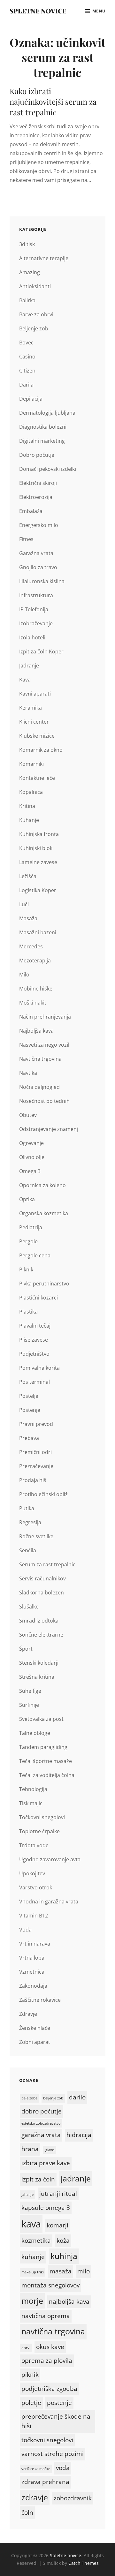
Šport (26, 1649)
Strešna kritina (37, 1677)
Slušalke (29, 1607)
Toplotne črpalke (39, 1831)
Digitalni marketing (42, 441)
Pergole (28, 1241)
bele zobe (29, 2098)
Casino (27, 357)
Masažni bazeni (38, 932)
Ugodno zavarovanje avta (50, 1859)
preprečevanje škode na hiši (56, 2421)
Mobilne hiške (36, 989)
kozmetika (36, 2241)
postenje (59, 2403)
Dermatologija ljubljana (47, 413)
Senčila (28, 1550)
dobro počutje (42, 2111)
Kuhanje (29, 820)
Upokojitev (32, 1873)
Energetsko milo (39, 525)
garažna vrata (41, 2135)
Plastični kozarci (38, 1298)
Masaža (28, 918)
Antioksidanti (35, 286)
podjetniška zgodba (49, 2389)
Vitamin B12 (34, 1916)
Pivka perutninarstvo (44, 1284)
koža (63, 2241)
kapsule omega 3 (46, 2208)
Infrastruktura (36, 595)
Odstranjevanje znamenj (49, 1129)
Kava (25, 680)
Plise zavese (34, 1340)
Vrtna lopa (32, 1958)
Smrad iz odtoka (39, 1621)
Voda (25, 1930)
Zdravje (28, 2014)
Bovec (26, 343)
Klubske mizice (37, 736)
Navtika (28, 1073)
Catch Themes (84, 2563)
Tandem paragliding (43, 1747)
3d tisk (27, 244)
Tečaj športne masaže (46, 1761)
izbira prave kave (46, 2163)
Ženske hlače (35, 2028)
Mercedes (31, 946)
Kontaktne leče (37, 778)
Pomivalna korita (39, 1368)
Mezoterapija (35, 960)
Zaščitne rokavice (40, 2000)
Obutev (28, 1115)
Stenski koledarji (39, 1663)
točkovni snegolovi (47, 2440)
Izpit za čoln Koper (41, 652)
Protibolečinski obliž (43, 1494)
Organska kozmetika (44, 1213)
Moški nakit (33, 1003)
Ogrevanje (31, 1143)
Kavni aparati (35, 694)
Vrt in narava (35, 1944)
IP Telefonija (34, 609)
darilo (77, 2097)
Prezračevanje (36, 1466)
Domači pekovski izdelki (48, 469)
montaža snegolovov (50, 2285)
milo (84, 2271)
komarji (57, 2225)
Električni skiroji (38, 483)
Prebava (29, 1438)
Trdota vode (34, 1845)
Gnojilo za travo (38, 567)
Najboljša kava (36, 1031)
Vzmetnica (32, 1972)
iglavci (50, 2150)
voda (63, 2468)
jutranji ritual (58, 2194)
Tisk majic (31, 1803)
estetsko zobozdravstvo (41, 2123)
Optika (27, 1199)
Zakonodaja (33, 1986)
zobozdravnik (73, 2498)
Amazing (30, 272)
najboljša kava (69, 2301)
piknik (30, 2375)
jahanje (27, 2195)
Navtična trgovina (40, 1059)
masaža (61, 2271)
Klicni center (34, 722)
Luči (24, 904)
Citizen (27, 371)
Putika (27, 1508)
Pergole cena (35, 1255)
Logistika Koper (38, 890)
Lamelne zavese (38, 862)
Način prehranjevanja (45, 1017)
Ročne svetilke (36, 1536)
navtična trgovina (53, 2331)
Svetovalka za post (41, 1719)
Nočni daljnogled (39, 1087)
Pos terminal (34, 1382)
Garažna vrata (36, 553)
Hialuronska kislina (42, 581)
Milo (24, 975)
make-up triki (33, 2272)
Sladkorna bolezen (42, 1593)
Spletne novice (38, 11)
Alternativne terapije (44, 258)
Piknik (26, 1269)
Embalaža (31, 511)
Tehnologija (33, 1789)
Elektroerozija (36, 497)
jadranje (76, 2178)
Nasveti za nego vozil (44, 1045)
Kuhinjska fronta (39, 834)
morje (32, 2301)
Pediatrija (31, 1227)
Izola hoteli (32, 637)
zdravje (35, 2497)
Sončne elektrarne (41, 1635)
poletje (31, 2403)
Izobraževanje (36, 623)
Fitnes (26, 539)
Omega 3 (30, 1171)
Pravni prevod (36, 1424)
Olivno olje (32, 1157)
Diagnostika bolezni (43, 427)
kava (31, 2224)
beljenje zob (53, 2098)
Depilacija (31, 399)
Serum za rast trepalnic (47, 1564)
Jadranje (29, 666)
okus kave (50, 2347)
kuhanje (33, 2257)
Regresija (30, 1522)
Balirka (27, 300)
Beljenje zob (34, 328)
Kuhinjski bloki (36, 848)
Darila (26, 385)
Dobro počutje (37, 455)
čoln (27, 2512)
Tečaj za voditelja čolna (47, 1775)
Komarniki (31, 764)
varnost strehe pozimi (53, 2454)
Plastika (28, 1312)
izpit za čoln (38, 2179)
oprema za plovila (47, 2361)
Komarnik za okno (41, 750)
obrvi (26, 2348)
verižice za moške (36, 2469)
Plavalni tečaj (35, 1326)
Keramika (31, 708)
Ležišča (28, 876)
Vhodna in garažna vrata (49, 1902)
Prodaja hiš (33, 1480)
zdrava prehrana (45, 2482)
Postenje (30, 1410)
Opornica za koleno (42, 1185)
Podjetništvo (34, 1354)
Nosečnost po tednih (44, 1101)
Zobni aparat (35, 2042)
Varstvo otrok (36, 1887)
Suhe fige (30, 1691)
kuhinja (64, 2256)
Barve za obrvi (36, 314)
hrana (30, 2149)
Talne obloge (35, 1733)
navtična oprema (46, 2316)
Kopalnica (31, 792)
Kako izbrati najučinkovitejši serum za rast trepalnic (53, 102)
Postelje (29, 1396)
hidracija (79, 2135)
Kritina (27, 806)
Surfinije (29, 1705)
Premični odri (35, 1452)
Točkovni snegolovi (42, 1817)
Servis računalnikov (42, 1578)
